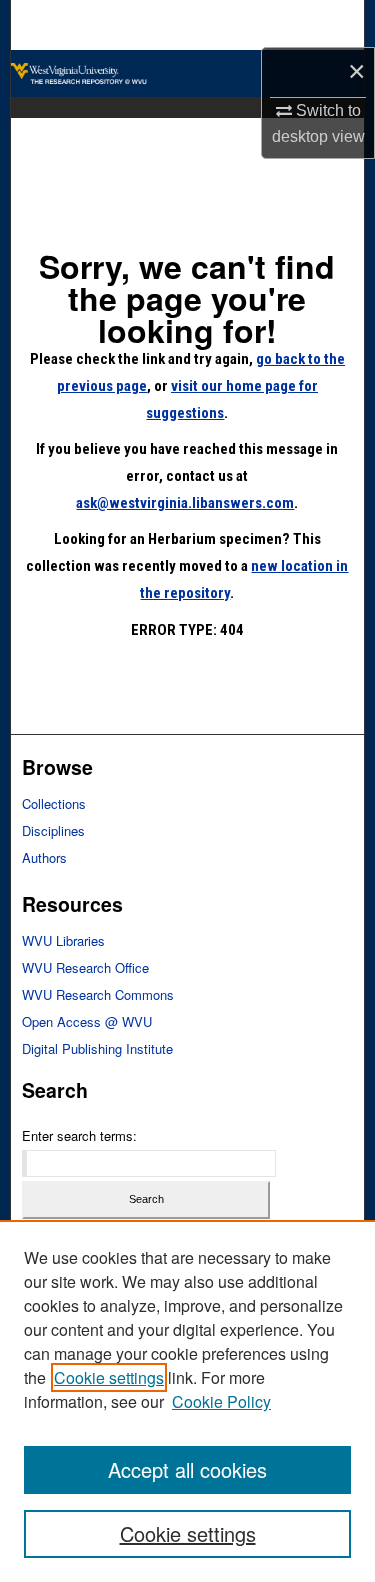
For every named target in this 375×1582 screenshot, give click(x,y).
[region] (187, 1401)
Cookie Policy (221, 1401)
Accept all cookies (187, 1469)
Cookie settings (109, 1377)
